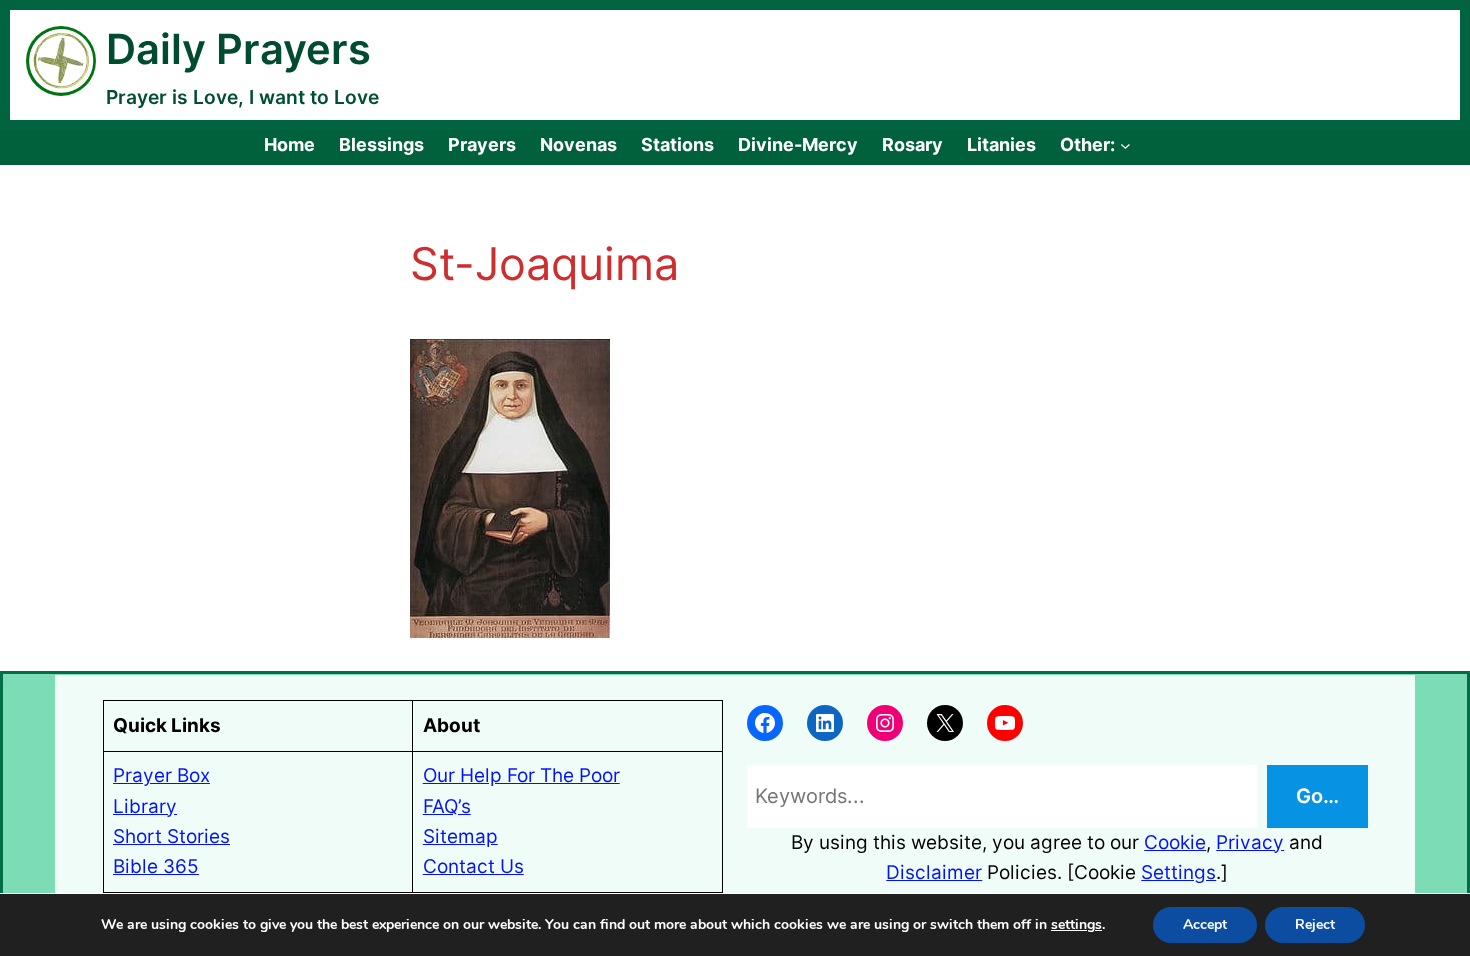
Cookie (1175, 842)
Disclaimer (934, 872)
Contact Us (473, 866)
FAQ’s (447, 806)
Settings (1178, 872)
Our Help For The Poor (521, 775)
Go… (1317, 796)
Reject (1315, 924)
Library (145, 806)
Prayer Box (161, 775)
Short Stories (171, 836)
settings (1076, 925)
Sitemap (460, 836)
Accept (1205, 924)
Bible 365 (156, 866)
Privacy (1250, 842)
